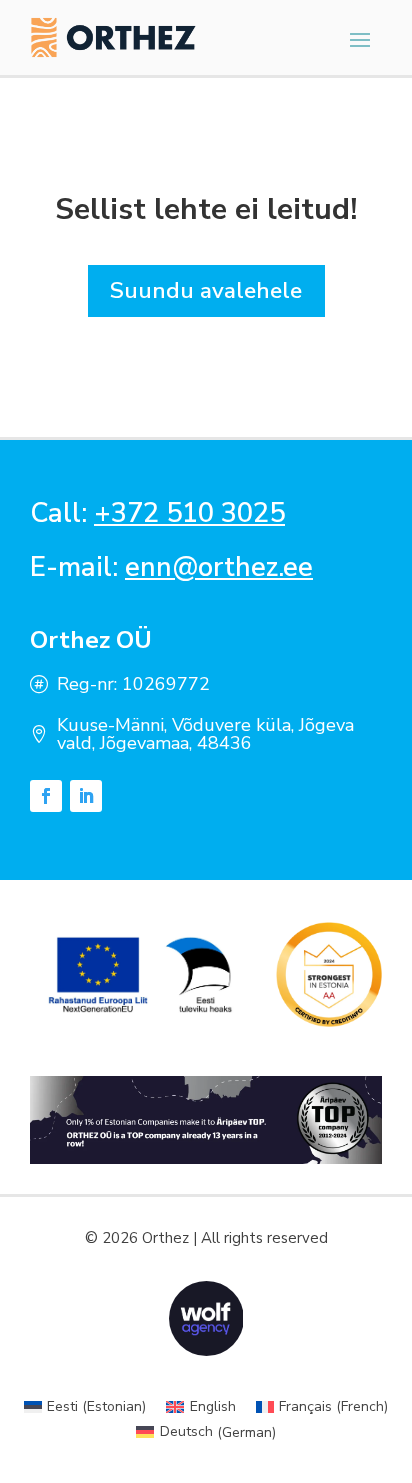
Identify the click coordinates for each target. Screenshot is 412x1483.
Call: (157, 513)
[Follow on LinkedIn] (86, 796)
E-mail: (171, 567)
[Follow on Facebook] (46, 796)
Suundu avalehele (206, 290)
